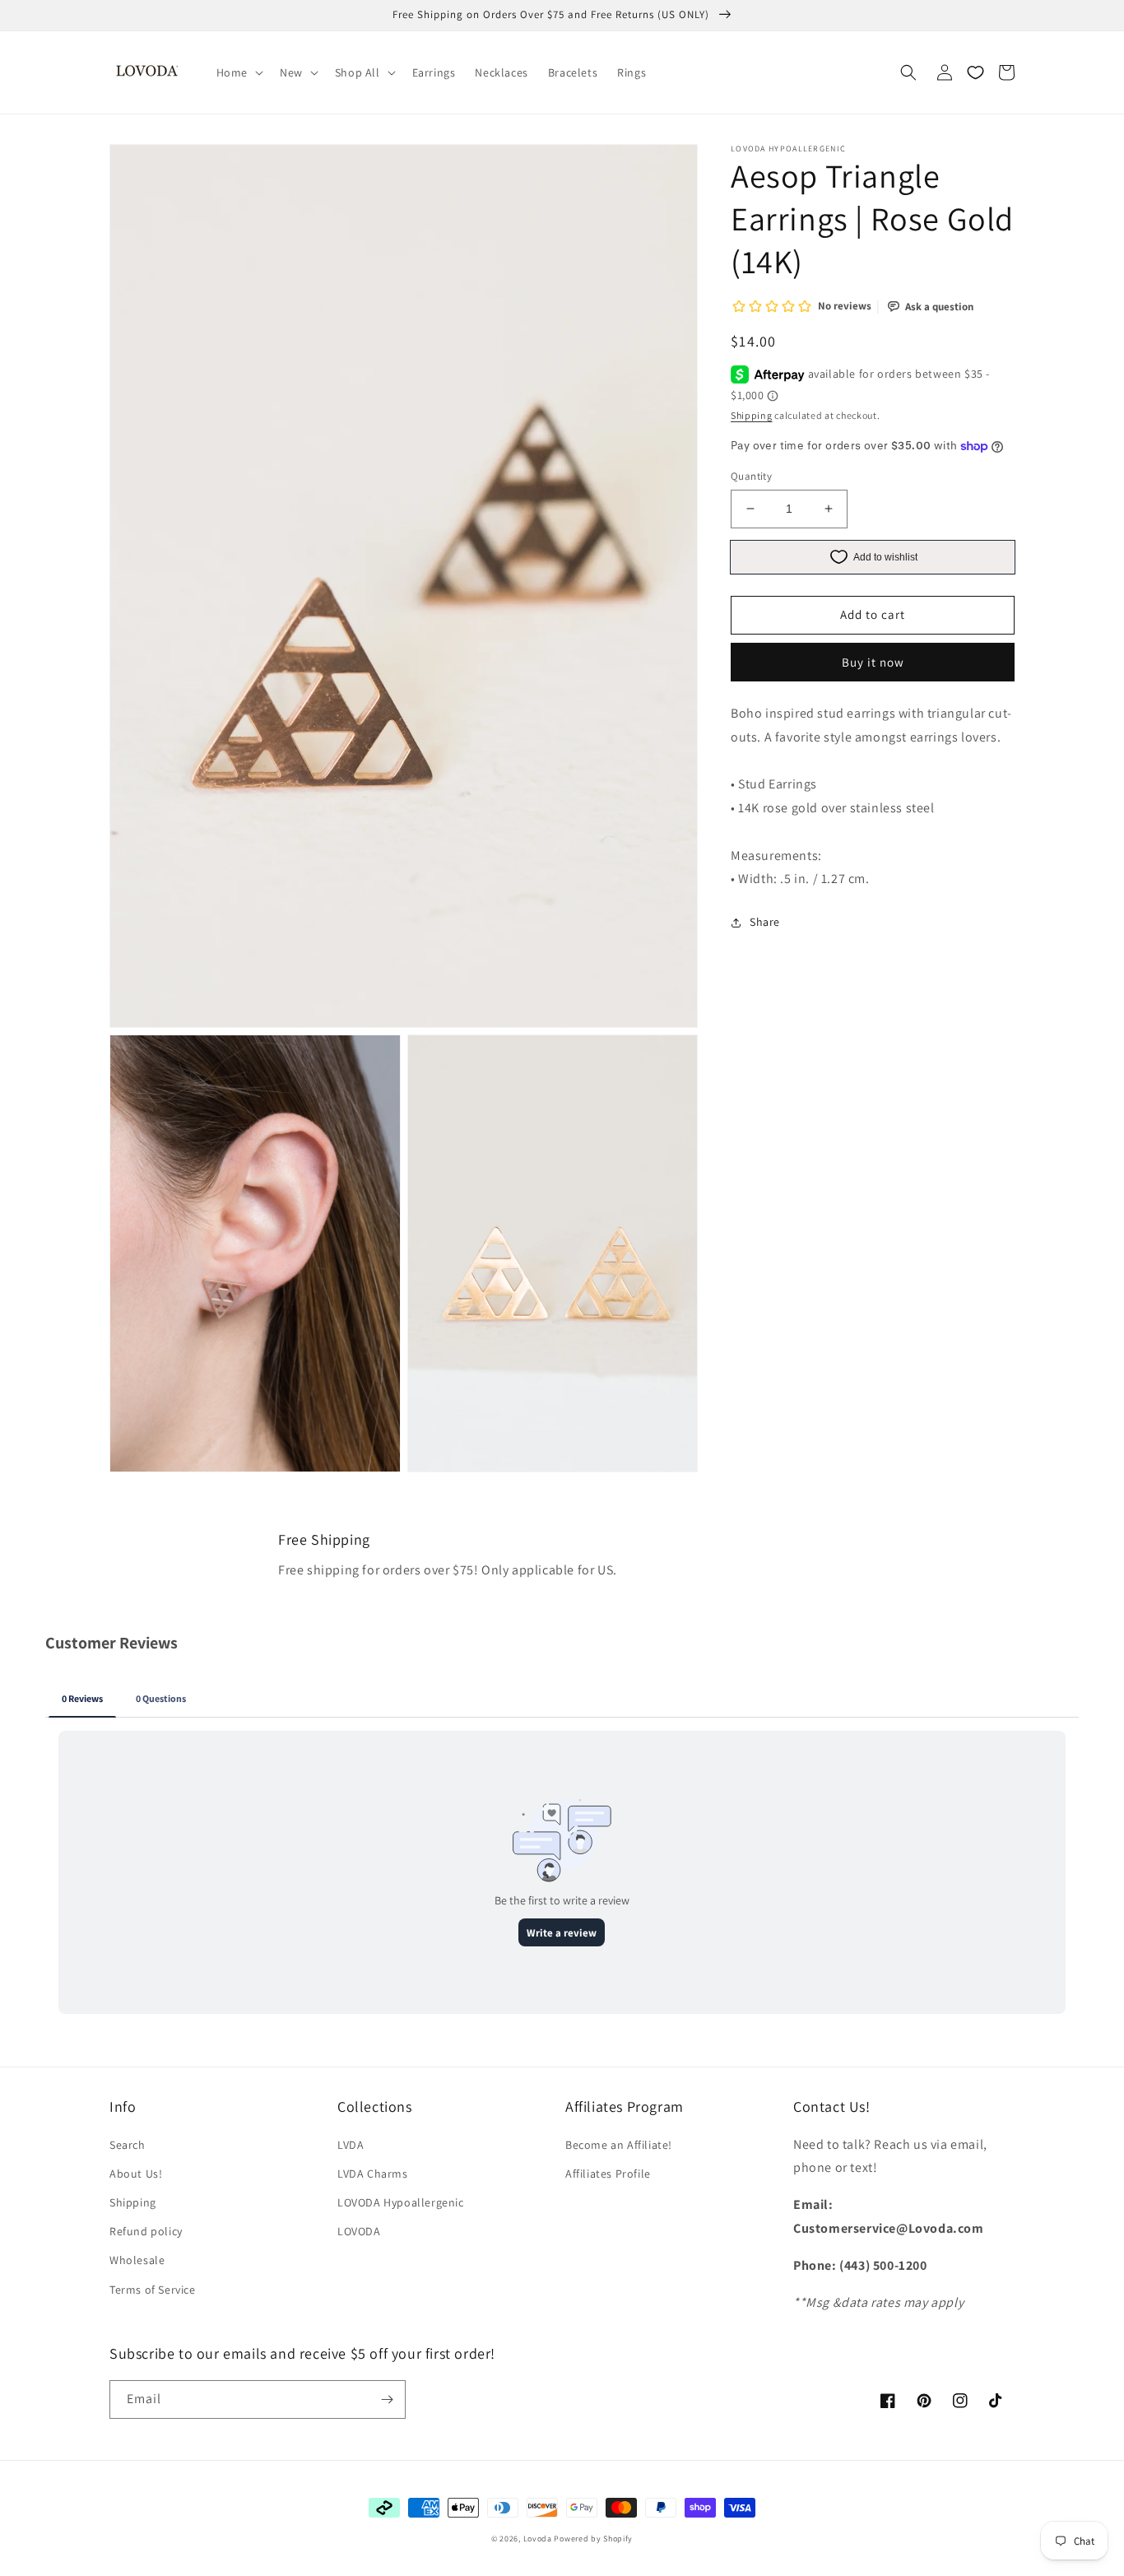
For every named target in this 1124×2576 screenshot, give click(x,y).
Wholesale (137, 2260)
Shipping (752, 415)
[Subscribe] (387, 2399)
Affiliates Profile (608, 2174)
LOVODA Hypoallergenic (401, 2202)
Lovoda (538, 2539)
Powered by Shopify (593, 2539)
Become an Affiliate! (619, 2145)
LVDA (351, 2145)
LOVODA (359, 2231)
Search (128, 2145)
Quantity (751, 476)
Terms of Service (153, 2290)
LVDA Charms (373, 2174)
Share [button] (765, 923)
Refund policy (146, 2231)
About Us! (136, 2174)
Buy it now (873, 662)
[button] (238, 72)
